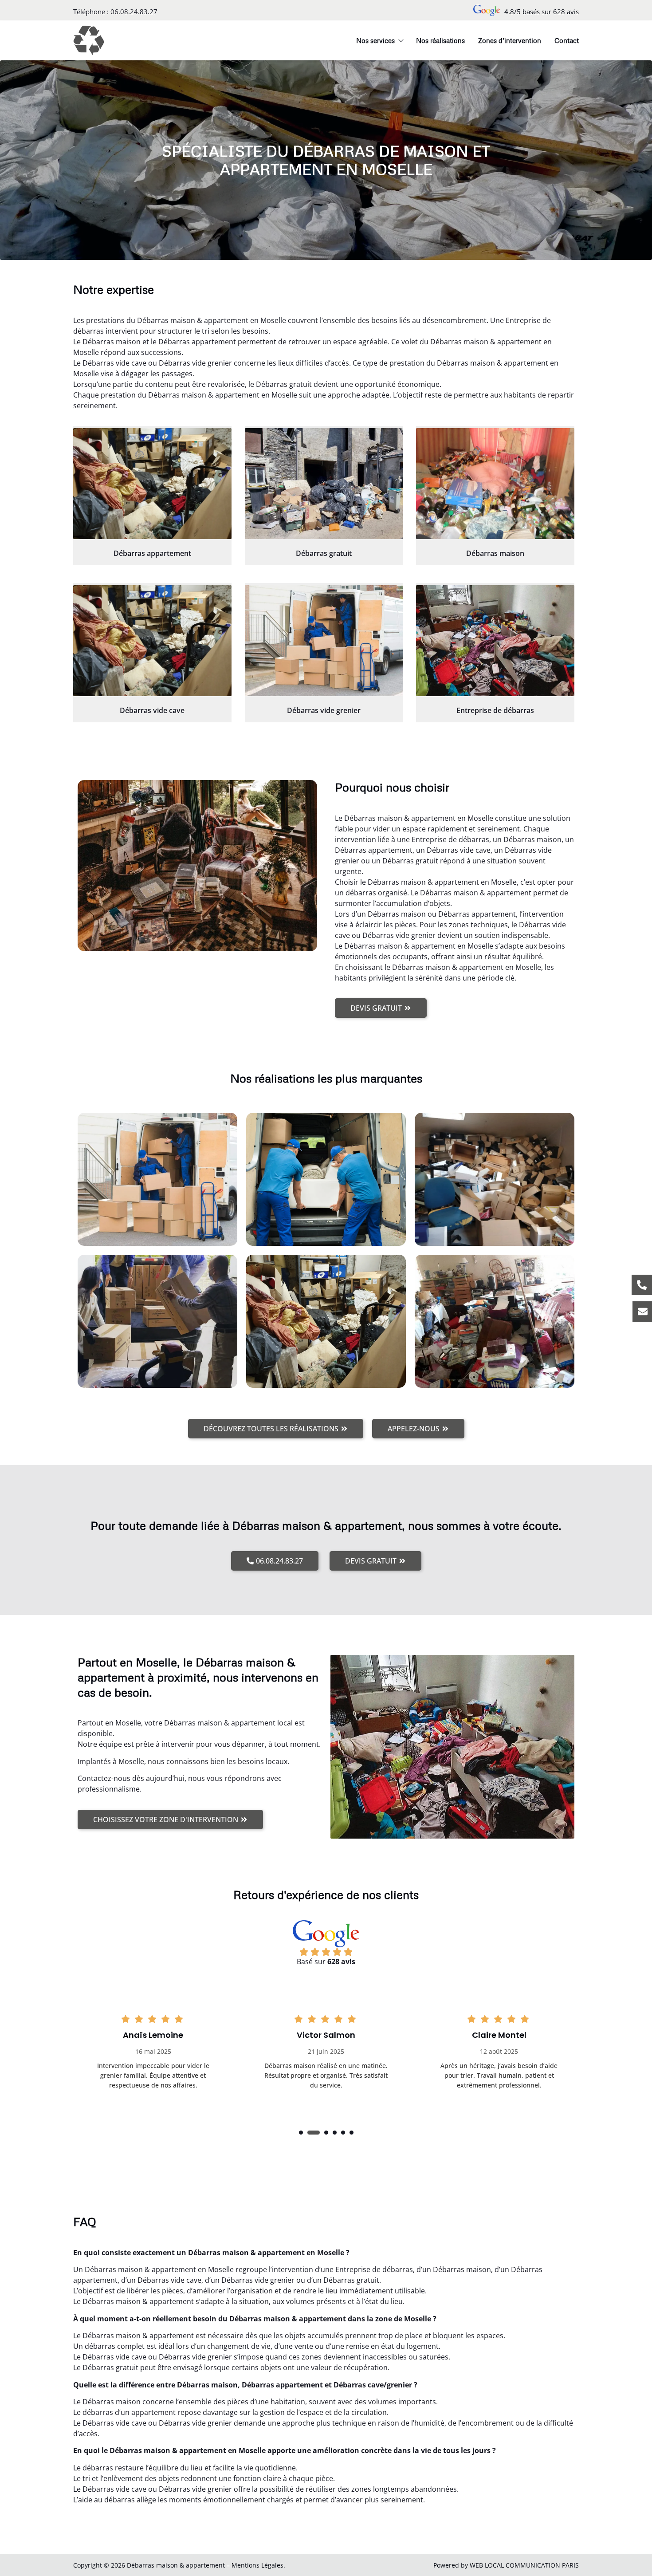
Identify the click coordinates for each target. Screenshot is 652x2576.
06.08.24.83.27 (134, 12)
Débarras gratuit (324, 553)
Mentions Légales (257, 2565)
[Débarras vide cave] (152, 641)
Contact (567, 40)
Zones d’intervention (510, 40)
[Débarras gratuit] (324, 484)
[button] (301, 2133)
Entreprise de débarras (495, 710)
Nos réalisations (440, 40)
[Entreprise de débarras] (495, 641)
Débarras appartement (152, 553)
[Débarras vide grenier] (324, 641)
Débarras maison (495, 553)
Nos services (375, 40)
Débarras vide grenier (324, 710)
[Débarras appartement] (152, 484)
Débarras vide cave (152, 710)
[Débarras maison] (495, 484)
